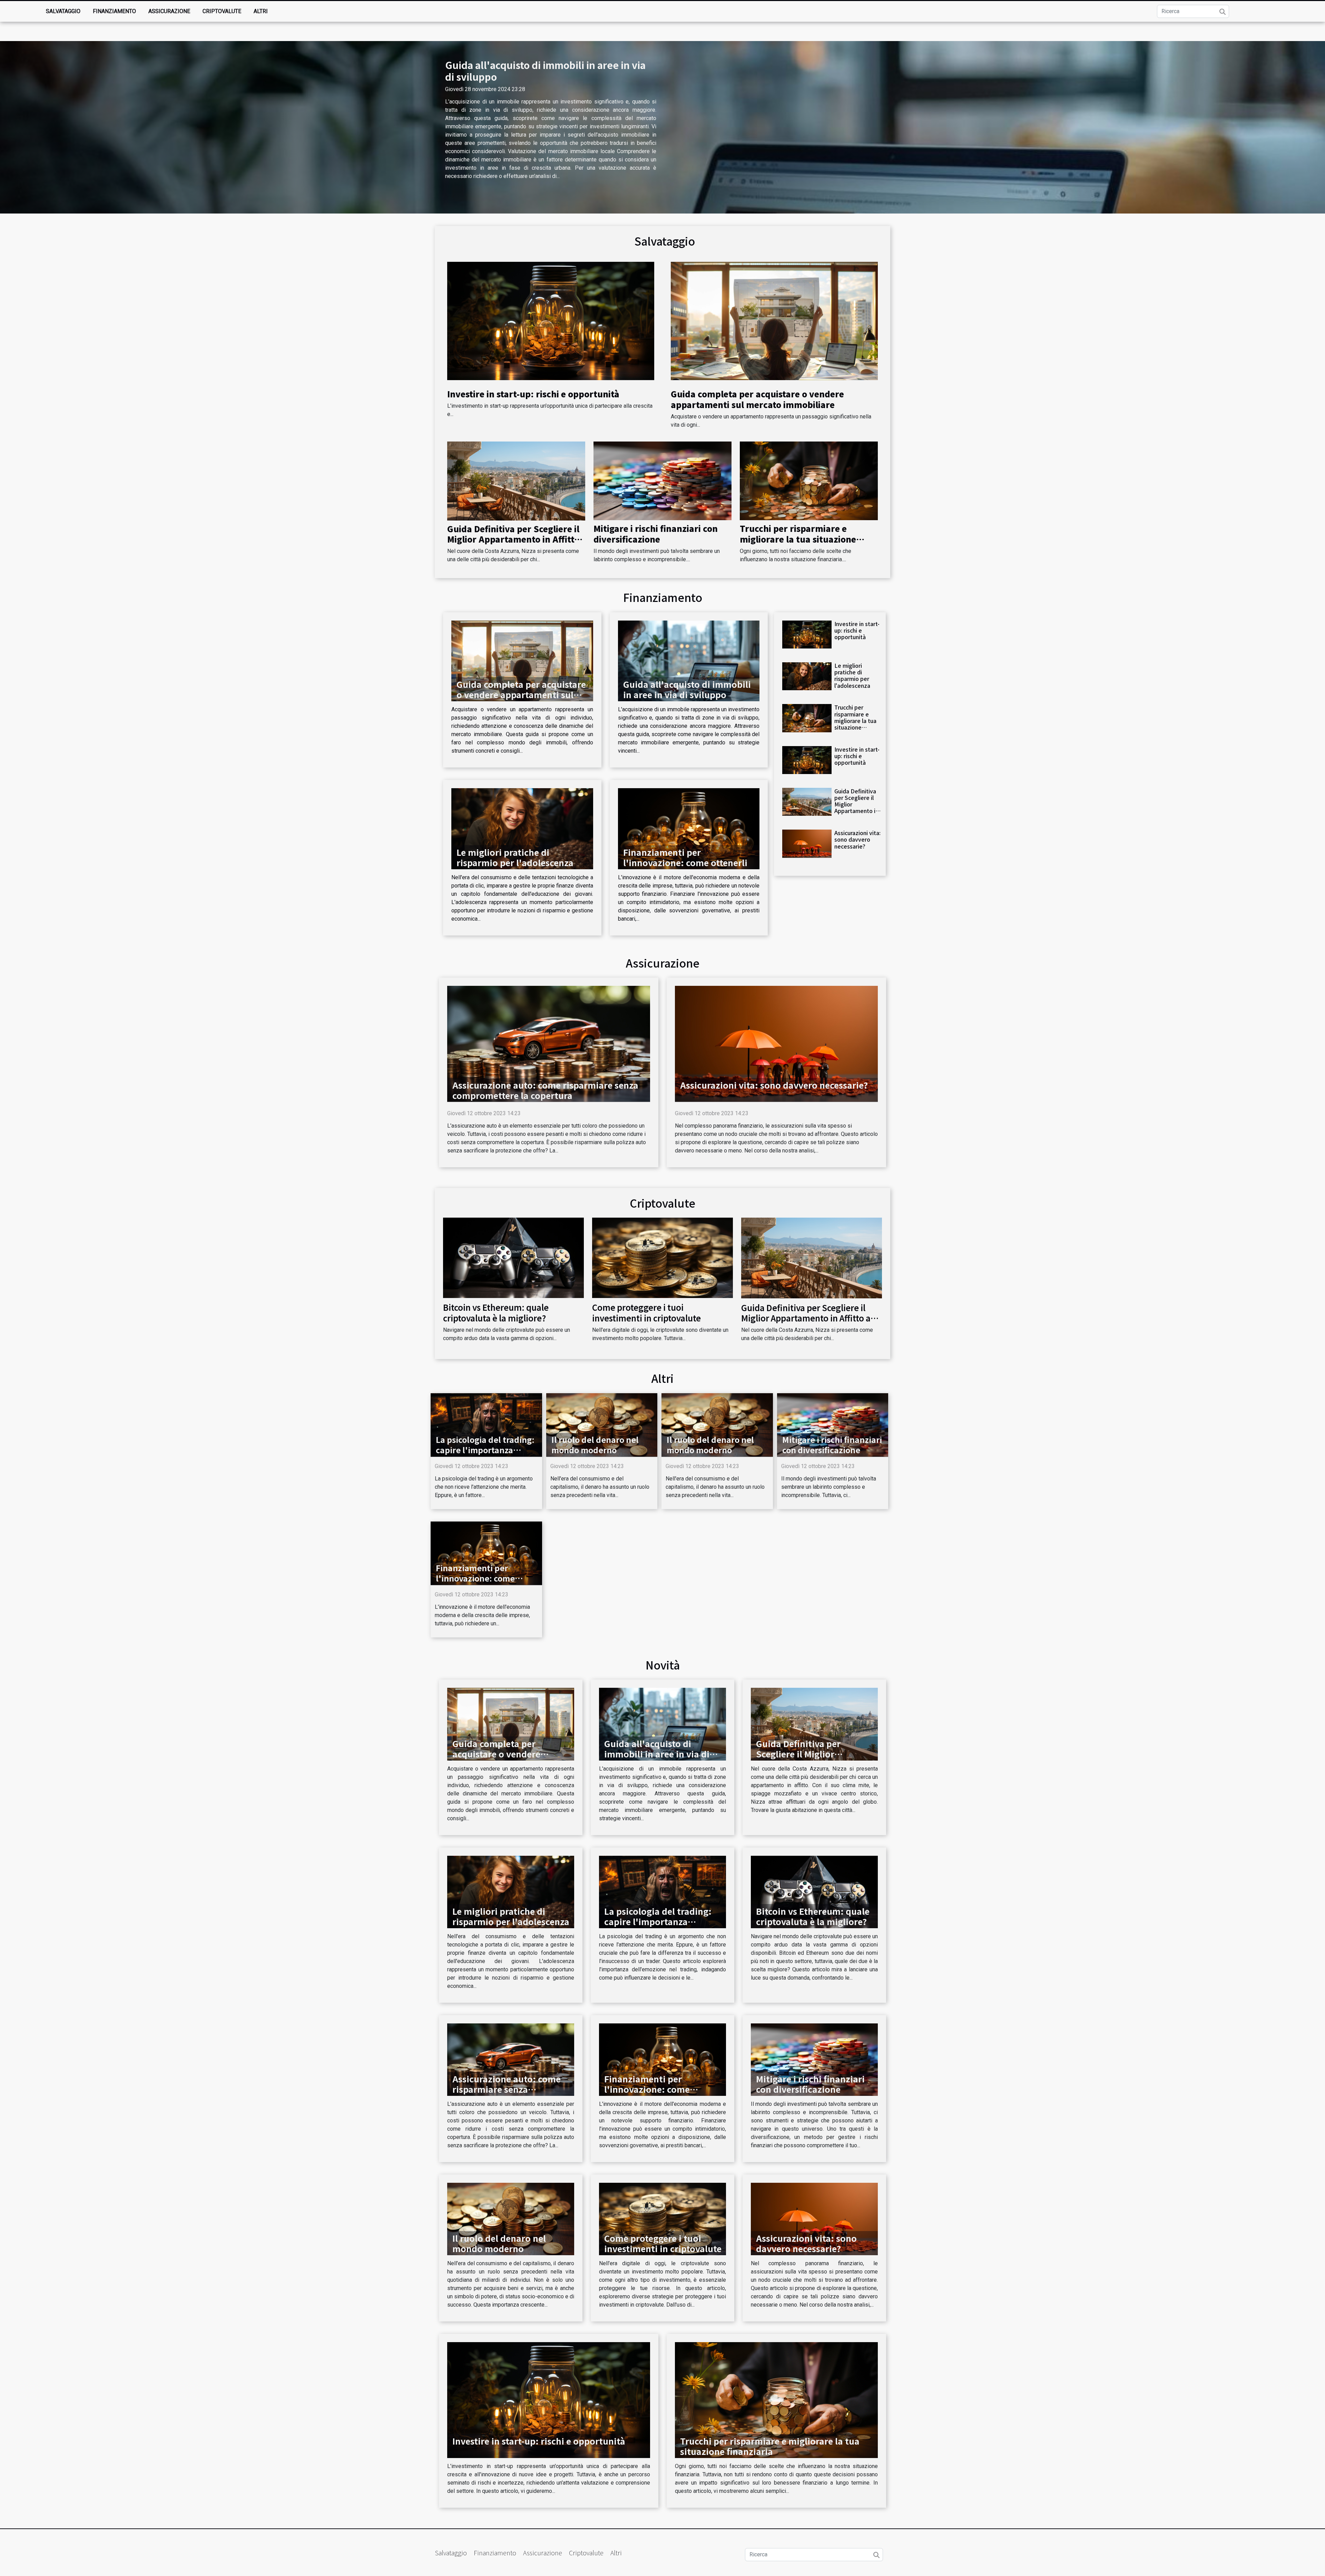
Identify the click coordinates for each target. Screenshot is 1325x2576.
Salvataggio (63, 11)
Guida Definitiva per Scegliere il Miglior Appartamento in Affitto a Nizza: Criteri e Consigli (513, 539)
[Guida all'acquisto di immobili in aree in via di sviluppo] (689, 661)
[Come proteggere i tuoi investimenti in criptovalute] (662, 1257)
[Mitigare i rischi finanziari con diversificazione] (662, 480)
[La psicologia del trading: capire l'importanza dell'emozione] (486, 1424)
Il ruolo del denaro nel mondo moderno (595, 1445)
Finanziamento (114, 11)
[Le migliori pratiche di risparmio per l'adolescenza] (522, 829)
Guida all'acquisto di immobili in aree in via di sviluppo (545, 71)
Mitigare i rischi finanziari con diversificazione (656, 533)
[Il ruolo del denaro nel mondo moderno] (602, 1424)
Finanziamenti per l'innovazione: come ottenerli (685, 857)
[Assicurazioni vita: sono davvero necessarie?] (807, 844)
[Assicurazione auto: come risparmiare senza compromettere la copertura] (549, 1043)
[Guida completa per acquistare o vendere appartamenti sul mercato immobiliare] (774, 321)
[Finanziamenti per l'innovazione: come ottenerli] (689, 829)
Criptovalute (222, 11)
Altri (261, 11)
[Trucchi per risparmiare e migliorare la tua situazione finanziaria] (809, 480)
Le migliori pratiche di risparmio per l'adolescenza (515, 857)
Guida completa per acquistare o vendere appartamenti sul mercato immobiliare (757, 399)
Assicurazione (169, 11)
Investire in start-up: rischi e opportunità (533, 394)
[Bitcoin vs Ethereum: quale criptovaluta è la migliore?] (513, 1257)
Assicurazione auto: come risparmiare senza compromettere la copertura (545, 1090)
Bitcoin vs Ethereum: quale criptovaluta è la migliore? (496, 1312)
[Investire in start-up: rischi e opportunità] (551, 321)
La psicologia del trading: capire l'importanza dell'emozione (485, 1450)
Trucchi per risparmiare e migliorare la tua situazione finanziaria (798, 539)
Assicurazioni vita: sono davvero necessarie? (857, 839)
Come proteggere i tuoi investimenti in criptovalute (646, 1312)
